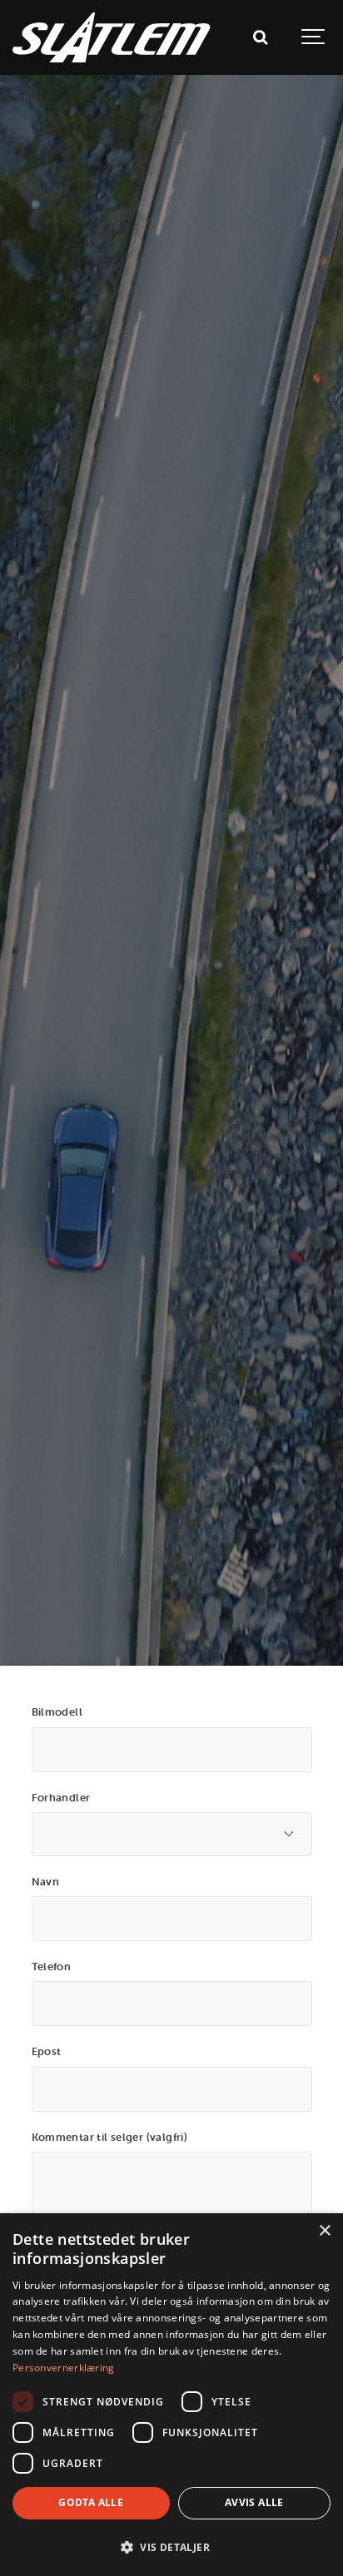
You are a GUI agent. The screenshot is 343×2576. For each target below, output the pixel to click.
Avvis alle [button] (254, 2502)
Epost (47, 2051)
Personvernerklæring (64, 2368)
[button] (171, 2547)
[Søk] (260, 37)
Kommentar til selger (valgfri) (110, 2137)
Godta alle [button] (91, 2502)
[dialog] (171, 2395)
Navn (46, 1881)
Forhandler (61, 1797)
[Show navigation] (314, 37)
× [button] (324, 2231)
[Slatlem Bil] (112, 37)
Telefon (52, 1966)
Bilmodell (57, 1712)
